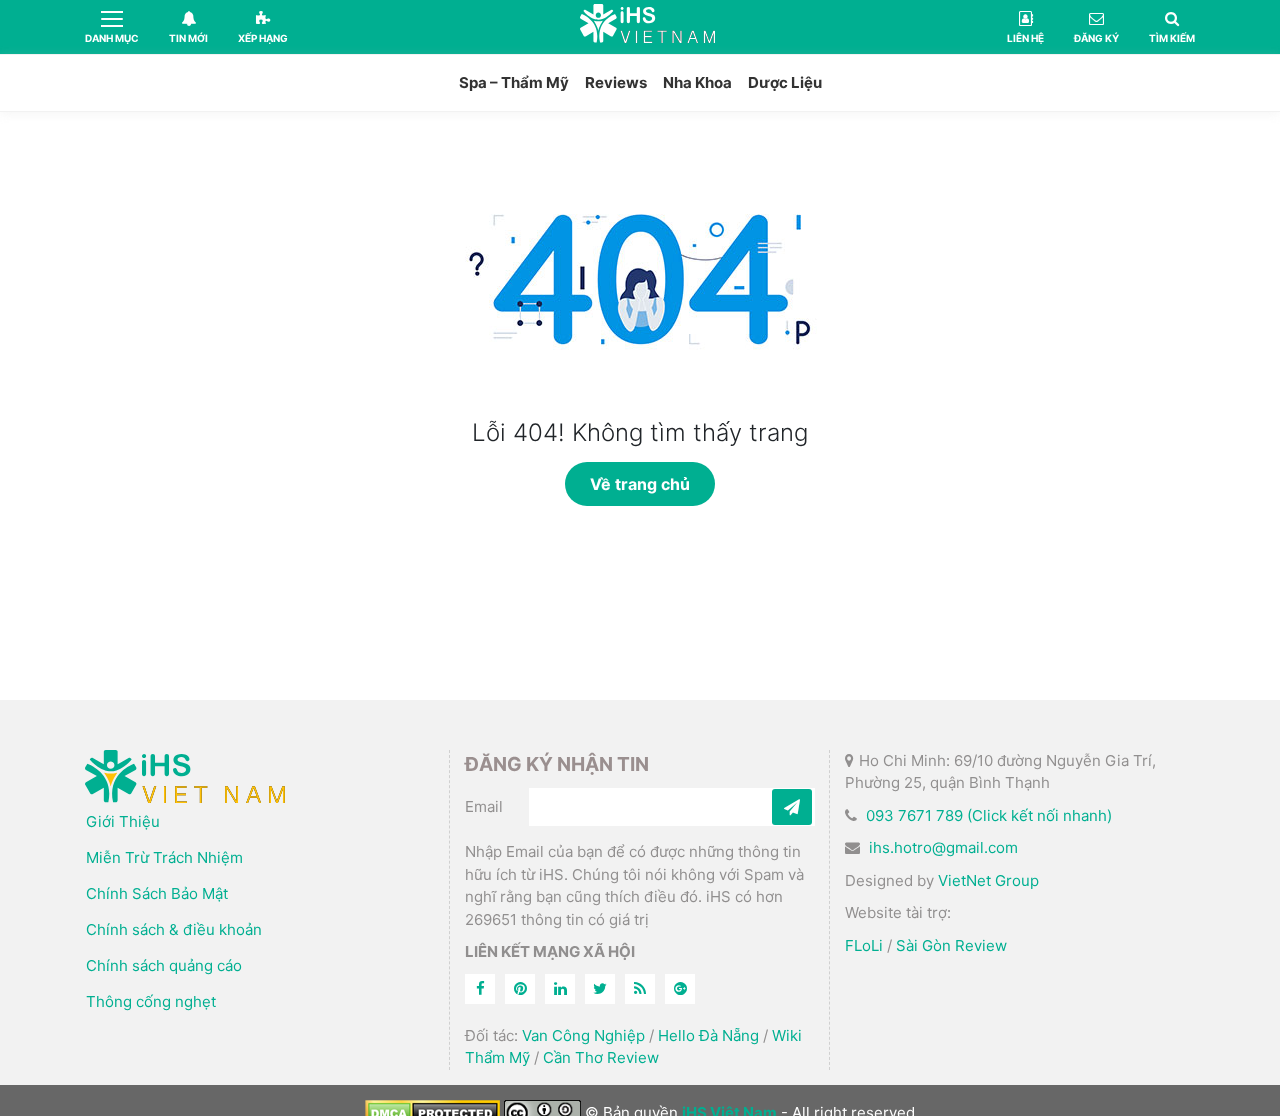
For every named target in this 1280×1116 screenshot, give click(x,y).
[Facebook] (480, 989)
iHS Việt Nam (648, 26)
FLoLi (864, 945)
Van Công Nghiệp (583, 1035)
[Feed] (640, 989)
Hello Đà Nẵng (708, 1035)
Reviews (616, 82)
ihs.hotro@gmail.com (943, 847)
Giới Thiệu (123, 821)
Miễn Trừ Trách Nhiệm (164, 857)
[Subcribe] (792, 807)
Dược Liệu (785, 82)
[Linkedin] (560, 989)
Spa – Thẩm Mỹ (514, 82)
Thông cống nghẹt (151, 1001)
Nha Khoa (697, 82)
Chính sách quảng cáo (164, 965)
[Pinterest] (520, 989)
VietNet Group (988, 880)
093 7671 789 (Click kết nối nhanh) (989, 815)
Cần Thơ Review (601, 1057)
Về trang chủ (640, 484)
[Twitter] (600, 989)
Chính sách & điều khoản (174, 929)
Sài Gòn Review (951, 945)
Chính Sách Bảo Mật (157, 893)
